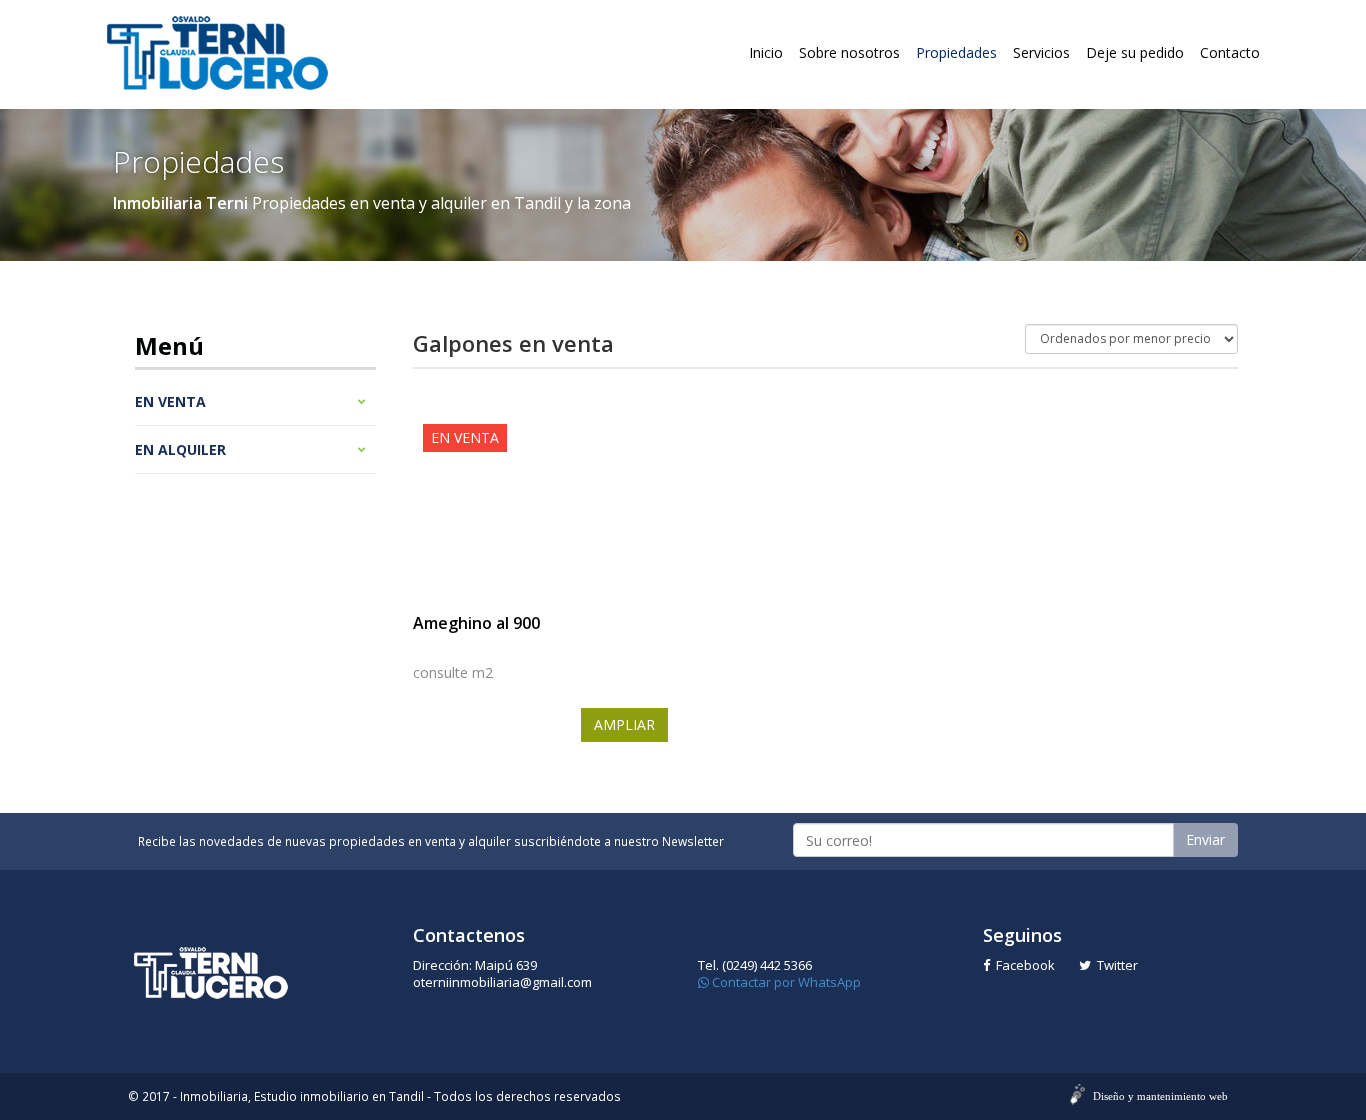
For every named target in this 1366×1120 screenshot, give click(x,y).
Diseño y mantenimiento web (1160, 1096)
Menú (169, 345)
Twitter (1114, 965)
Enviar (1205, 839)
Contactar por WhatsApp (785, 982)
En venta (170, 401)
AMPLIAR (624, 724)
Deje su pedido (1135, 52)
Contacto (1230, 52)
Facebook (1022, 965)
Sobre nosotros (849, 52)
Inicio (766, 52)
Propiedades (956, 52)
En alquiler (180, 449)
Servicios (1041, 52)
